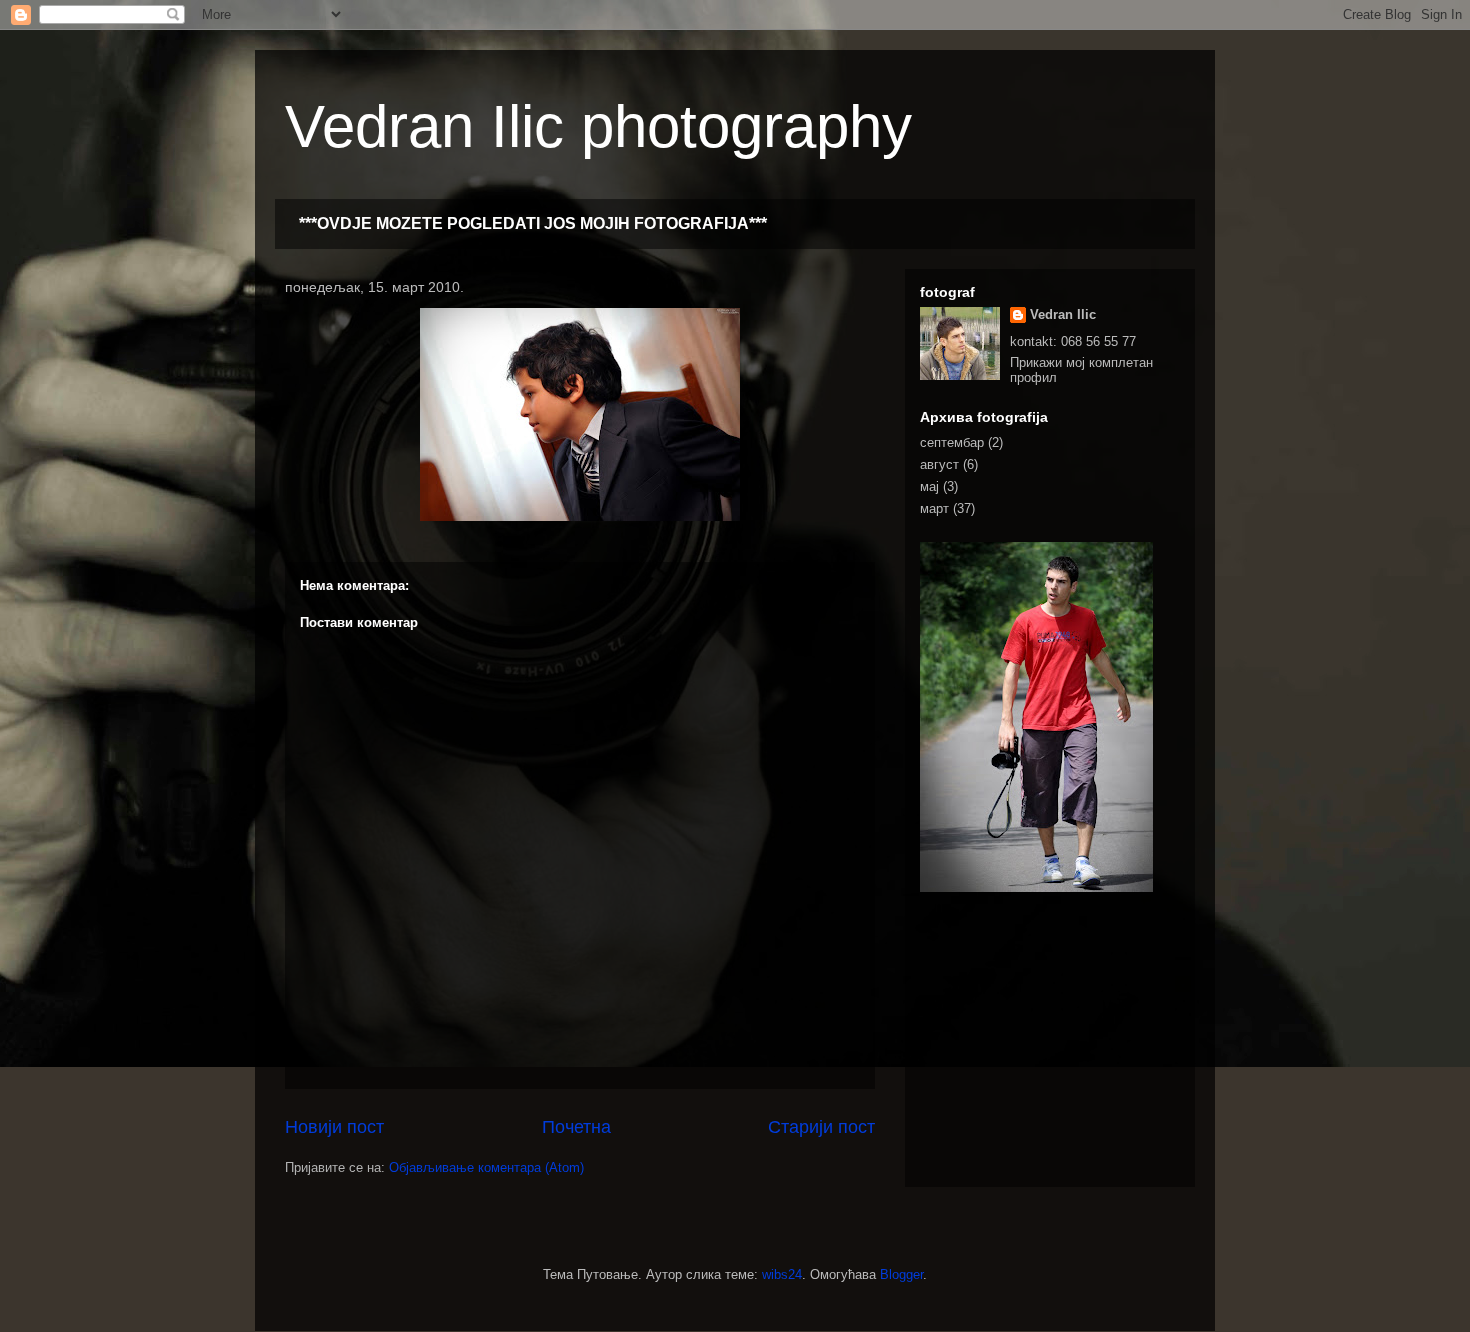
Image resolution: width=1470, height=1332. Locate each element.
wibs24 (782, 1274)
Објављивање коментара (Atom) (486, 1167)
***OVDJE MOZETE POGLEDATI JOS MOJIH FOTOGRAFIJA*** (533, 223)
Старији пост (821, 1127)
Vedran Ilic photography (598, 126)
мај (929, 486)
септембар (952, 442)
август (939, 464)
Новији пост (334, 1127)
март (934, 508)
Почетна (576, 1127)
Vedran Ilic (1063, 314)
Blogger (901, 1274)
